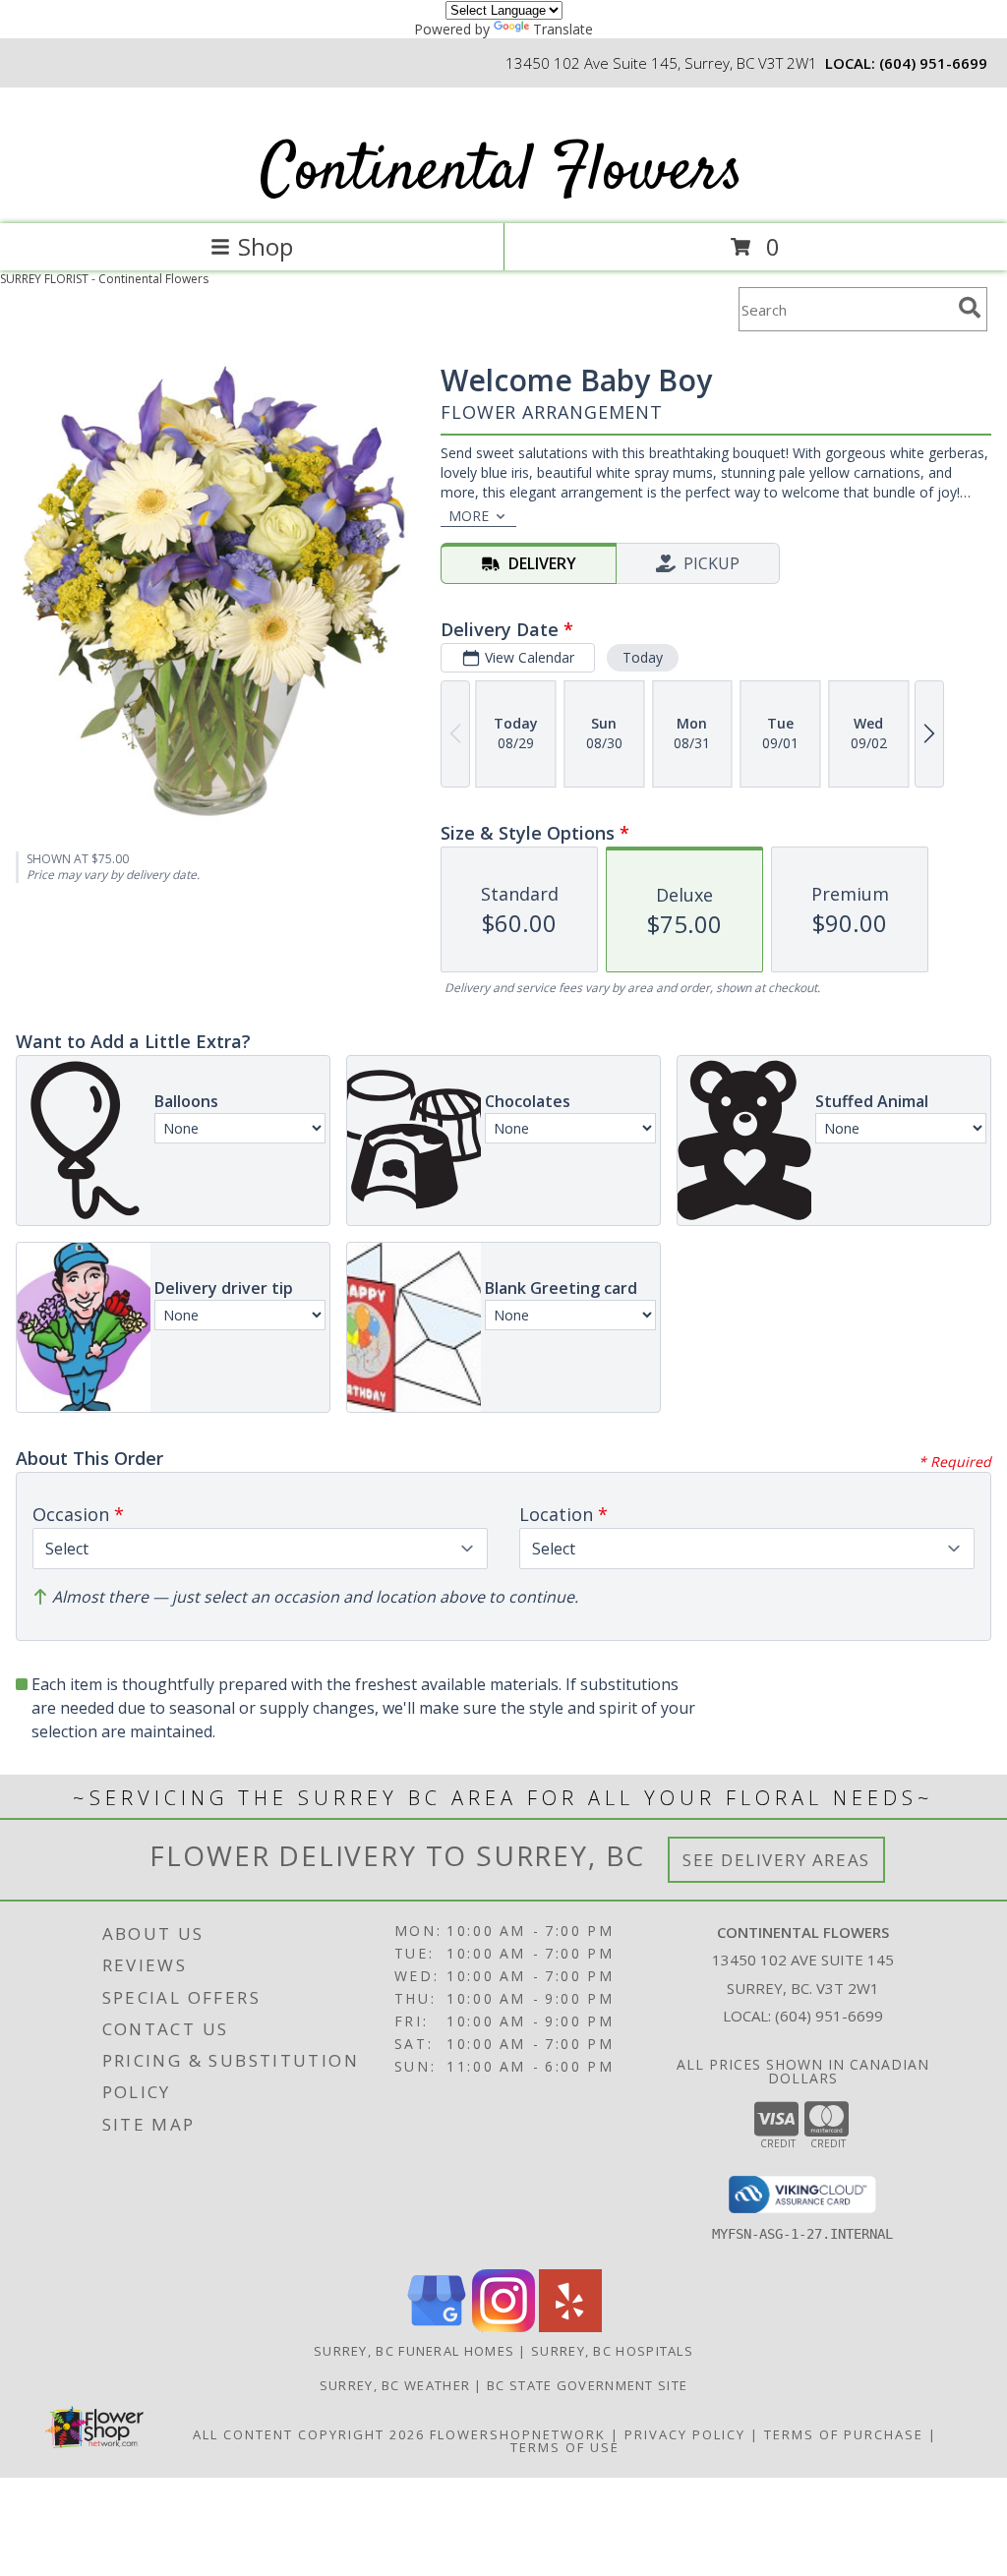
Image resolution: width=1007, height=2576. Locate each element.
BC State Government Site (587, 2385)
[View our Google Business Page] (437, 2327)
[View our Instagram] (503, 2327)
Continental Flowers (502, 173)
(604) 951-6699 (933, 63)
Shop (266, 246)
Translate (563, 29)
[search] (970, 308)
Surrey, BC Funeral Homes (414, 2351)
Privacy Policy (685, 2434)
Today (643, 657)
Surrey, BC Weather (395, 2385)
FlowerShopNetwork (518, 2434)
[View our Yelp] (570, 2327)
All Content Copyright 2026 (309, 2434)
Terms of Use (565, 2447)
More (469, 516)
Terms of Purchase (844, 2434)
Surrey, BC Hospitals (612, 2351)
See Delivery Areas (776, 1860)
